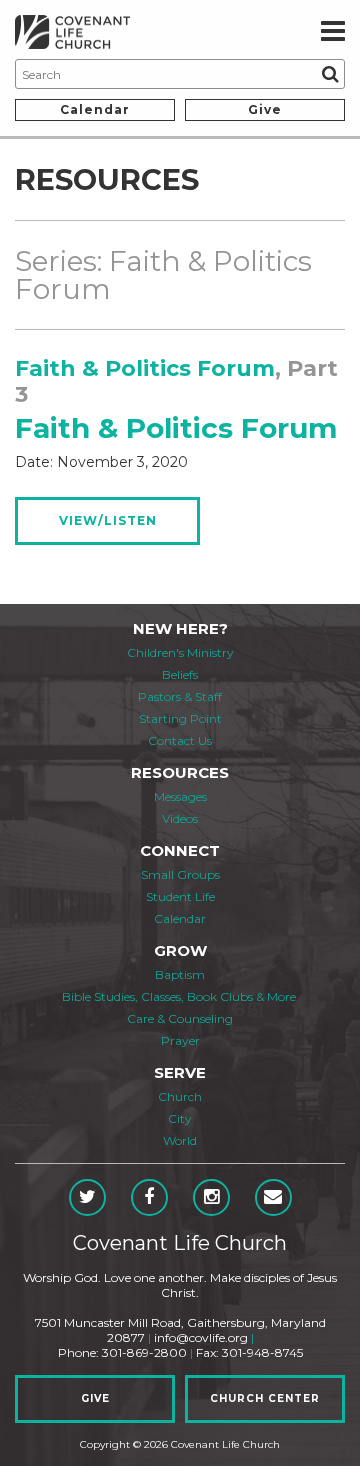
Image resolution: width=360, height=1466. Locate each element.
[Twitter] (87, 1197)
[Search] (330, 74)
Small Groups (180, 874)
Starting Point (180, 718)
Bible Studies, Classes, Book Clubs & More (179, 996)
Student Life (180, 896)
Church (180, 1096)
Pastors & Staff (180, 696)
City (180, 1118)
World (180, 1140)
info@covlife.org (201, 1337)
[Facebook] (149, 1197)
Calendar (95, 109)
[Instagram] (211, 1197)
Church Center (265, 1398)
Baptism (180, 974)
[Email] (273, 1197)
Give (265, 109)
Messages (180, 796)
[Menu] (333, 32)
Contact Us (180, 740)
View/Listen (108, 520)
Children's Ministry (180, 652)
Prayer (180, 1040)
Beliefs (180, 674)
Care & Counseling (180, 1018)
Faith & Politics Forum (145, 368)
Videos (180, 818)
